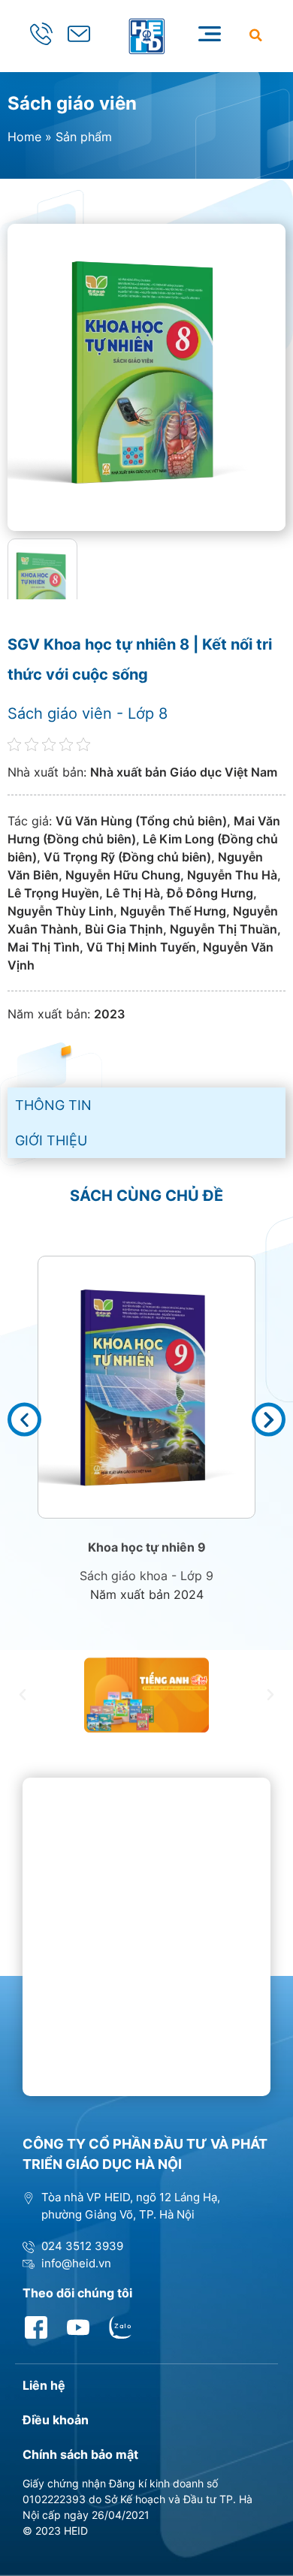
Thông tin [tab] (53, 1105)
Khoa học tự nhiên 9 (147, 1547)
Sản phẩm (84, 137)
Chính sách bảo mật (80, 2454)
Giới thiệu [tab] (51, 1140)
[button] (256, 35)
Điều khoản (56, 2420)
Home (24, 137)
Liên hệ (44, 2385)
